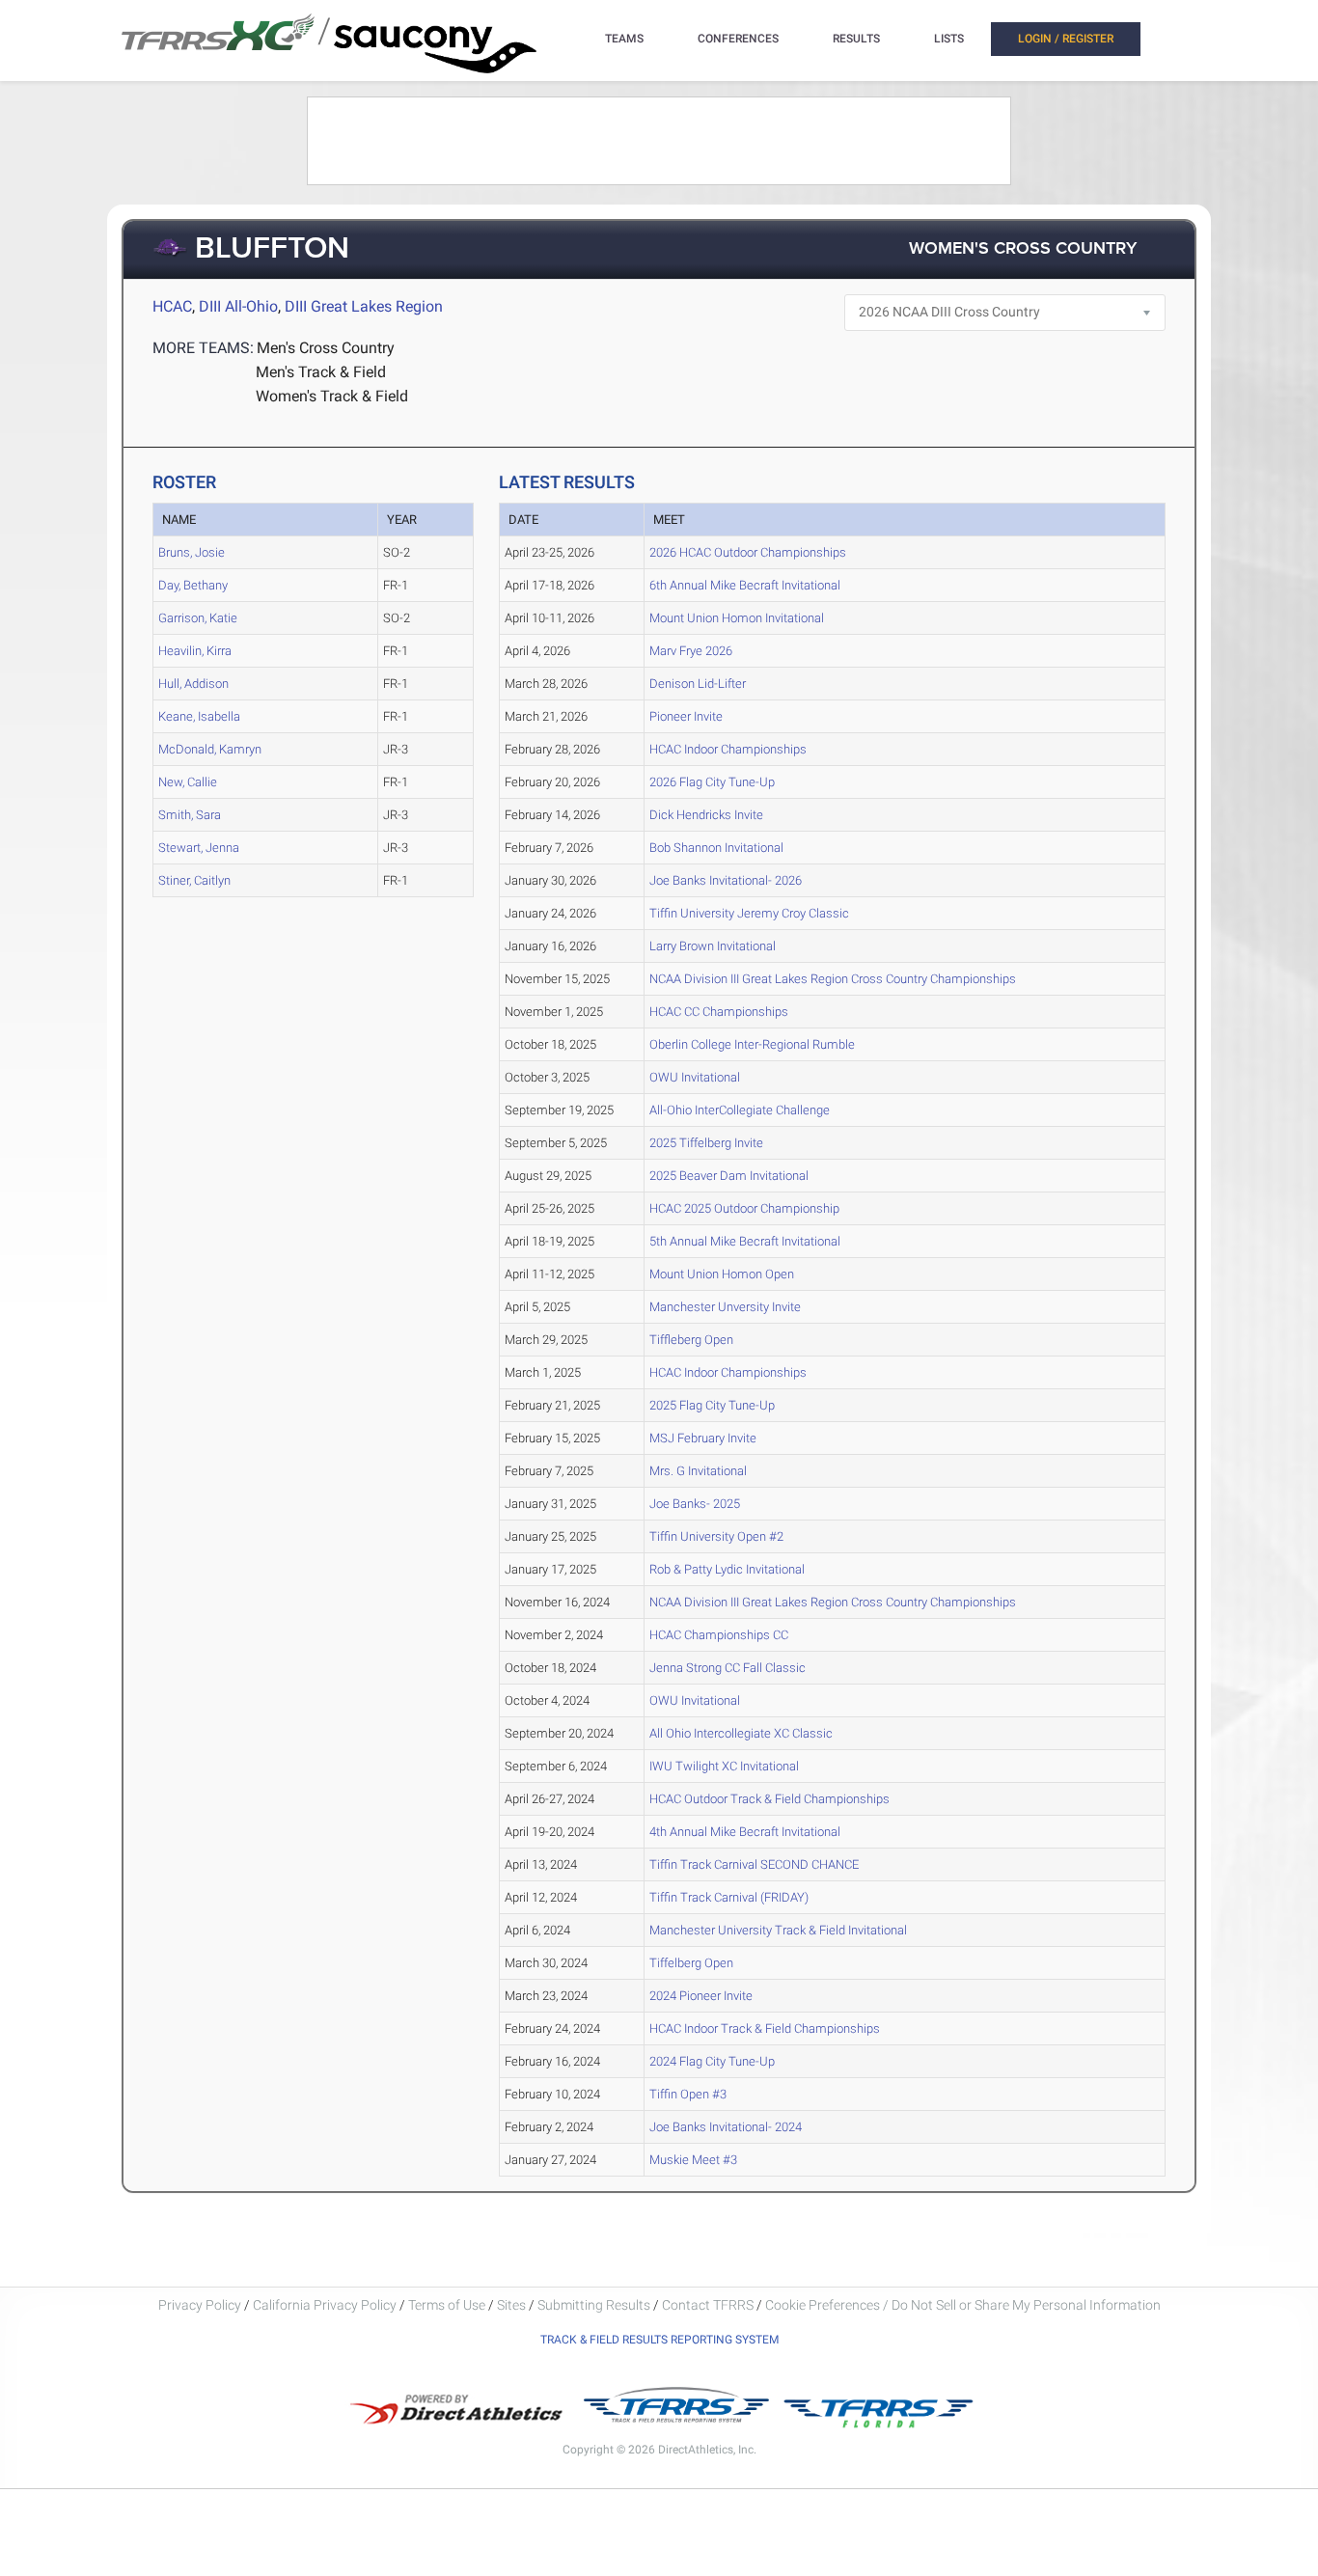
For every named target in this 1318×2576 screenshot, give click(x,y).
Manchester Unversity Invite (725, 1307)
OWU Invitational (695, 1077)
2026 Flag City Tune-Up (712, 782)
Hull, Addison (193, 684)
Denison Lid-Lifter (698, 684)
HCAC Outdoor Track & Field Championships (769, 1799)
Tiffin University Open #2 (716, 1536)
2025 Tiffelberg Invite (706, 1143)
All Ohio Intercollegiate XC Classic (741, 1733)
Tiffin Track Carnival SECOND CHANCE (754, 1864)
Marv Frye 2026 (691, 651)
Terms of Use (447, 2305)
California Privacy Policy (325, 2305)
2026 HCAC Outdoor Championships (748, 552)
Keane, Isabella (199, 716)
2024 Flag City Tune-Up (712, 2061)
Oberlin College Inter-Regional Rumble (752, 1044)
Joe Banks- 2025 (695, 1504)
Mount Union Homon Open (722, 1274)
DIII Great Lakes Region (364, 306)
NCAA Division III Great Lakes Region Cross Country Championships (833, 979)
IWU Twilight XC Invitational (724, 1766)
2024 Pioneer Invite (701, 1996)
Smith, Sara (190, 815)
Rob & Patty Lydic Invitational (727, 1569)
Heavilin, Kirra (195, 651)
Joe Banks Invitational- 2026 (726, 880)
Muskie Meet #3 (693, 2160)
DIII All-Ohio (238, 306)
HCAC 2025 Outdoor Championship (744, 1208)
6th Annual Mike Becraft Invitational (745, 585)
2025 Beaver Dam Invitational (729, 1176)
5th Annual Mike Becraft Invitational (745, 1241)
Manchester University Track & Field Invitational (778, 1930)
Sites (511, 2305)
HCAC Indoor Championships (728, 749)
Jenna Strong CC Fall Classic (728, 1668)
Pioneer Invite (686, 716)
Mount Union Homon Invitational (737, 618)
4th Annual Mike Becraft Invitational (745, 1832)
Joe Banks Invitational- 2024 (726, 2127)
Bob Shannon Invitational (716, 848)
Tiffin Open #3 (688, 2094)
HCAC (172, 306)
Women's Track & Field (332, 396)
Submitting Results (594, 2305)
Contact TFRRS (709, 2305)
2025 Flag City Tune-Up (712, 1405)
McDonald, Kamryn (210, 749)
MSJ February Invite (703, 1438)
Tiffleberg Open (691, 1340)
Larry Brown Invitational (713, 946)
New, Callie (188, 782)
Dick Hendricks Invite (706, 815)
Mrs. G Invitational (698, 1471)
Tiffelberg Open (691, 1963)
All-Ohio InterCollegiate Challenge (740, 1110)
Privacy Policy (200, 2305)
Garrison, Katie (198, 618)
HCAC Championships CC (719, 1635)
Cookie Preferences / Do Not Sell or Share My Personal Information (963, 2305)
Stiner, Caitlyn (194, 880)
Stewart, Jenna (199, 848)
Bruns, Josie (192, 552)
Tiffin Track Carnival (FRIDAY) (729, 1897)
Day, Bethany (193, 585)
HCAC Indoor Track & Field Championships (765, 2028)
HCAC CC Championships (719, 1012)
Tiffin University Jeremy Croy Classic (749, 913)
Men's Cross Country (326, 348)
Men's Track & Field (321, 372)
